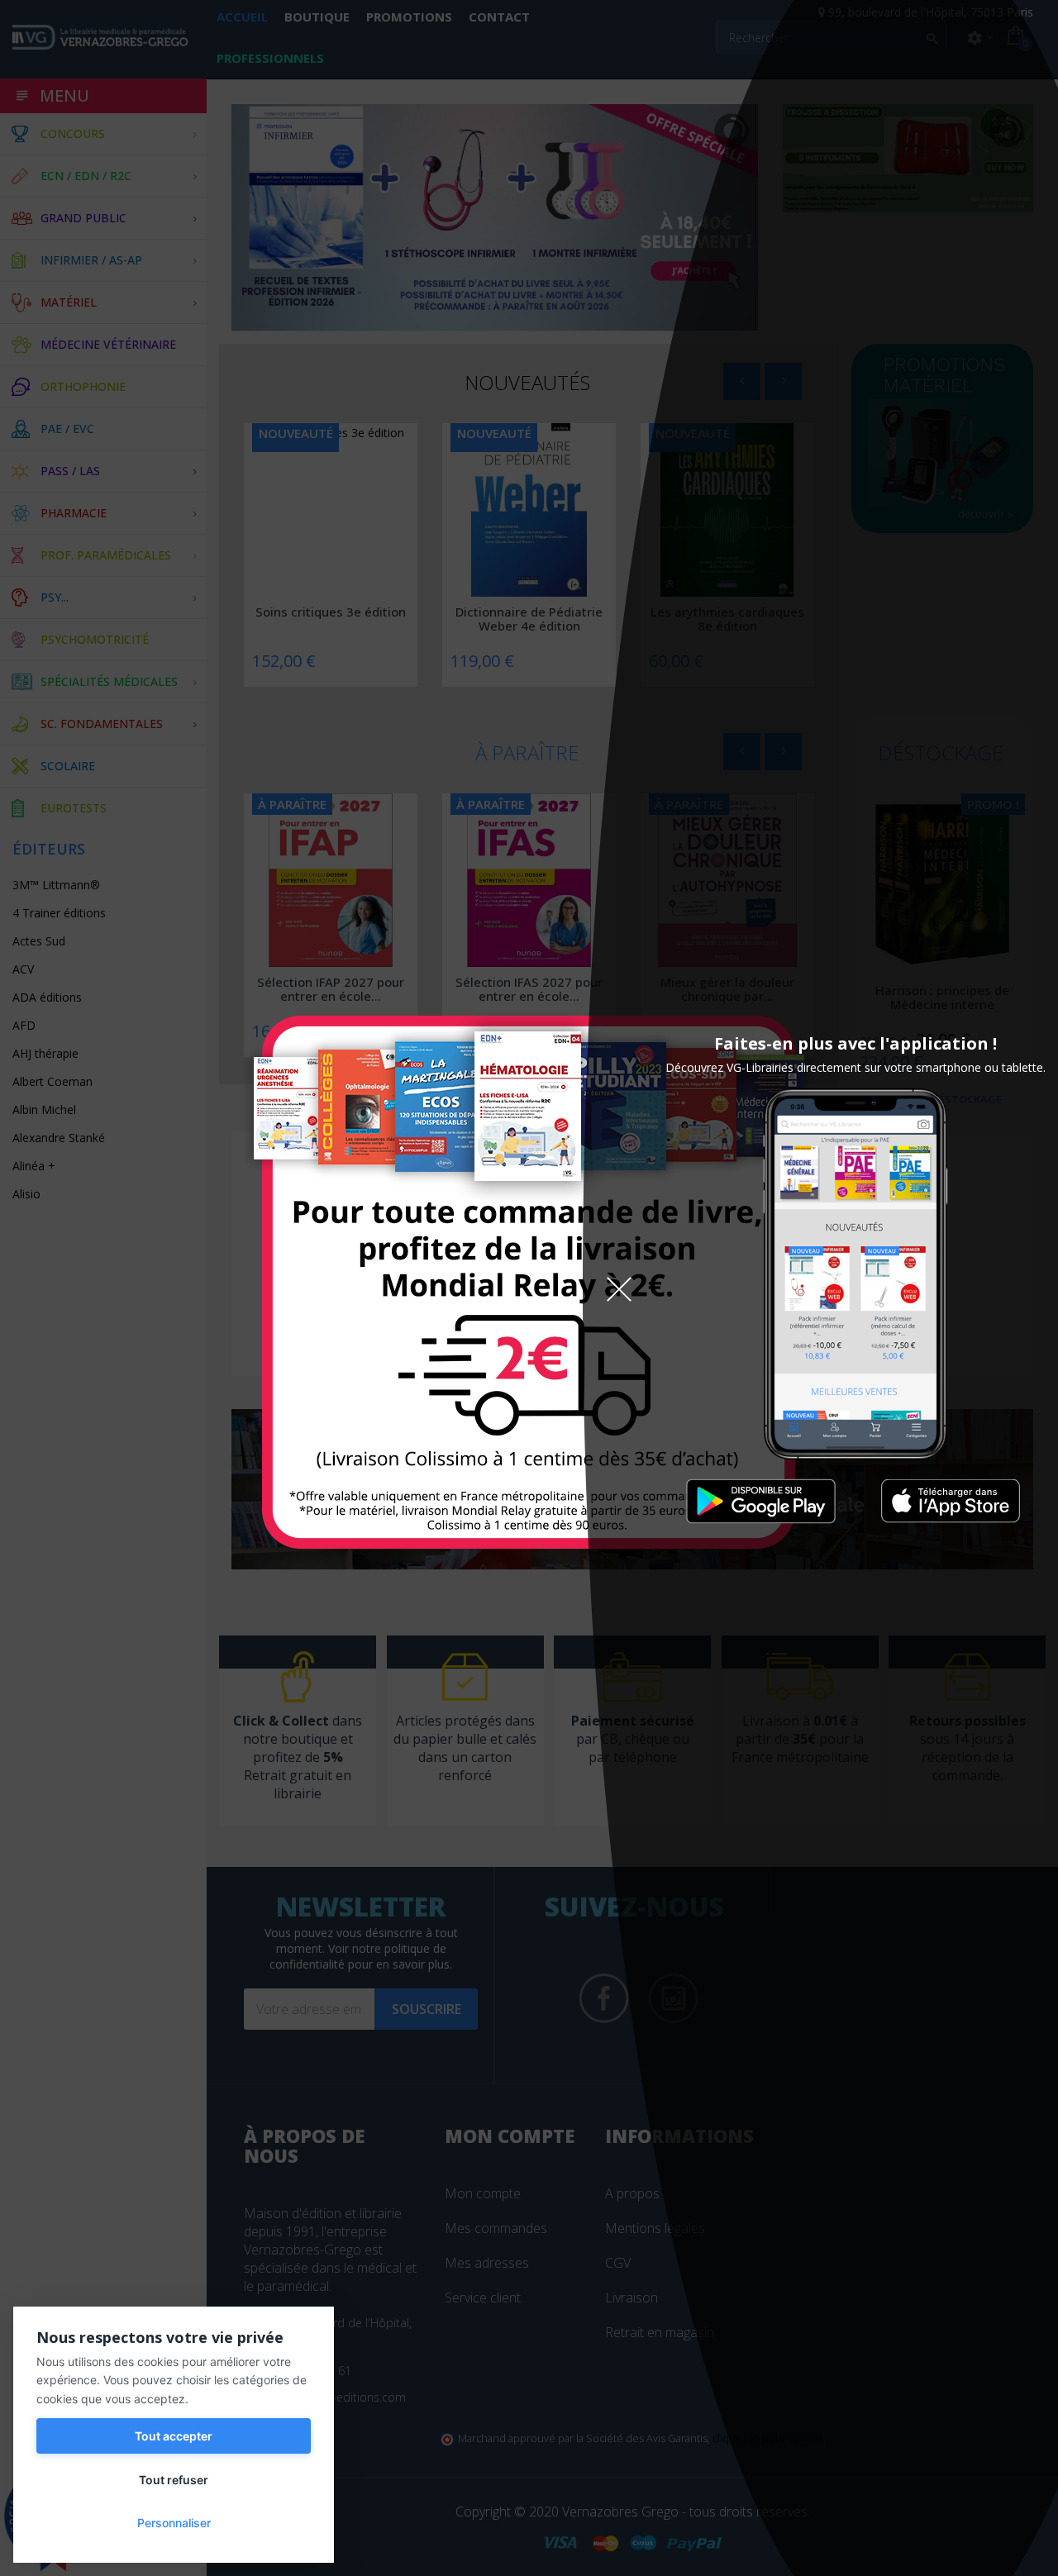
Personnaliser (174, 2523)
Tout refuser (174, 2480)
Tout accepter (174, 2436)
